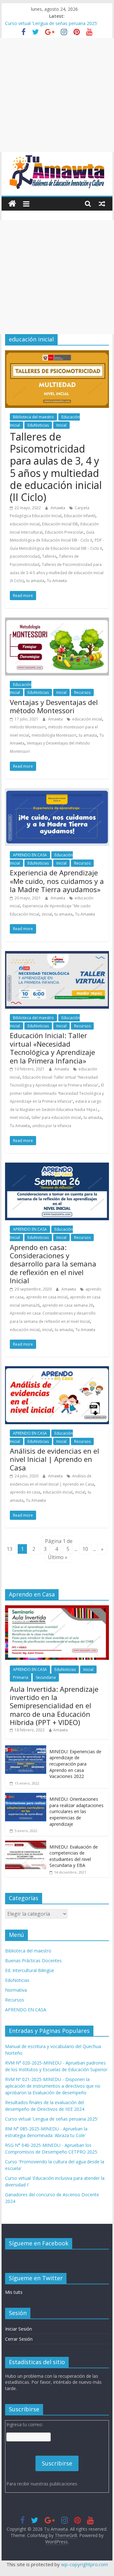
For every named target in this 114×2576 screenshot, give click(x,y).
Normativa (16, 1990)
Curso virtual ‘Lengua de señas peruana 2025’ (51, 23)
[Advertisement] (57, 95)
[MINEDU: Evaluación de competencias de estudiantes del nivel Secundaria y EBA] (26, 1844)
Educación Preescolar (64, 532)
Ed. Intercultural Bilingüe (30, 1970)
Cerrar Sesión (19, 2339)
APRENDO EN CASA (30, 855)
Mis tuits (14, 2292)
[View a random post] (102, 204)
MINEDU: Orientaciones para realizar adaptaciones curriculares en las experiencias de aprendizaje (76, 1811)
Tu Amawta (57, 581)
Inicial (61, 425)
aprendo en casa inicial (47, 1297)
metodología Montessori (54, 735)
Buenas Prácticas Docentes (33, 1961)
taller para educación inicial (56, 1117)
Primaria (21, 1677)
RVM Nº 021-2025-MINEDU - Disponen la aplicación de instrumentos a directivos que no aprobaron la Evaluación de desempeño (53, 2086)
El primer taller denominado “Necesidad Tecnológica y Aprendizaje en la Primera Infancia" (57, 1093)
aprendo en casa (25, 1492)
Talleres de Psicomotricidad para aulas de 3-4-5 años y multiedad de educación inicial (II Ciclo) (57, 573)
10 (85, 1549)
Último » (58, 1557)
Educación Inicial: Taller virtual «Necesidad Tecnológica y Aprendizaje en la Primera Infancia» (52, 1048)
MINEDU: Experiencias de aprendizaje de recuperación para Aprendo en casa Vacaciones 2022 (75, 1764)
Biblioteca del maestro (33, 417)
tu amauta (35, 581)
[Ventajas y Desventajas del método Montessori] (57, 621)
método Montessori (28, 727)
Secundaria (46, 1677)
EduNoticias (38, 425)
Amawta (58, 508)
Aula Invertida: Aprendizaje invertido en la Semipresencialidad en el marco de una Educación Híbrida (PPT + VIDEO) (54, 1706)
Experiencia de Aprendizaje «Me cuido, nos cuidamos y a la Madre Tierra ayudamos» (57, 881)
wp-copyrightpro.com (85, 2564)
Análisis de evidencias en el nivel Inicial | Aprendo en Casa (54, 1459)
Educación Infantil (80, 516)
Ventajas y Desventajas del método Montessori (54, 706)
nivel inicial (19, 1117)
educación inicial (25, 524)
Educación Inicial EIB (60, 524)
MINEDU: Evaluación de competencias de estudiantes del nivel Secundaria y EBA (74, 1856)
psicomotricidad (25, 556)
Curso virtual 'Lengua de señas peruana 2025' (52, 2119)
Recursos (82, 692)
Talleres (49, 556)
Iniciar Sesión (19, 2329)
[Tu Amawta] (12, 204)
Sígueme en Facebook (39, 2243)
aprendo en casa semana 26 (68, 1305)
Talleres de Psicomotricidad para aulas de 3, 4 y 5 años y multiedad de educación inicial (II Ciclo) (56, 467)
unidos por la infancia (52, 1126)
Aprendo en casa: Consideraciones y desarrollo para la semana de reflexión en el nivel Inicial (53, 1264)
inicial (47, 914)
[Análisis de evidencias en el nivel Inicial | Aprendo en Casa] (57, 1370)
